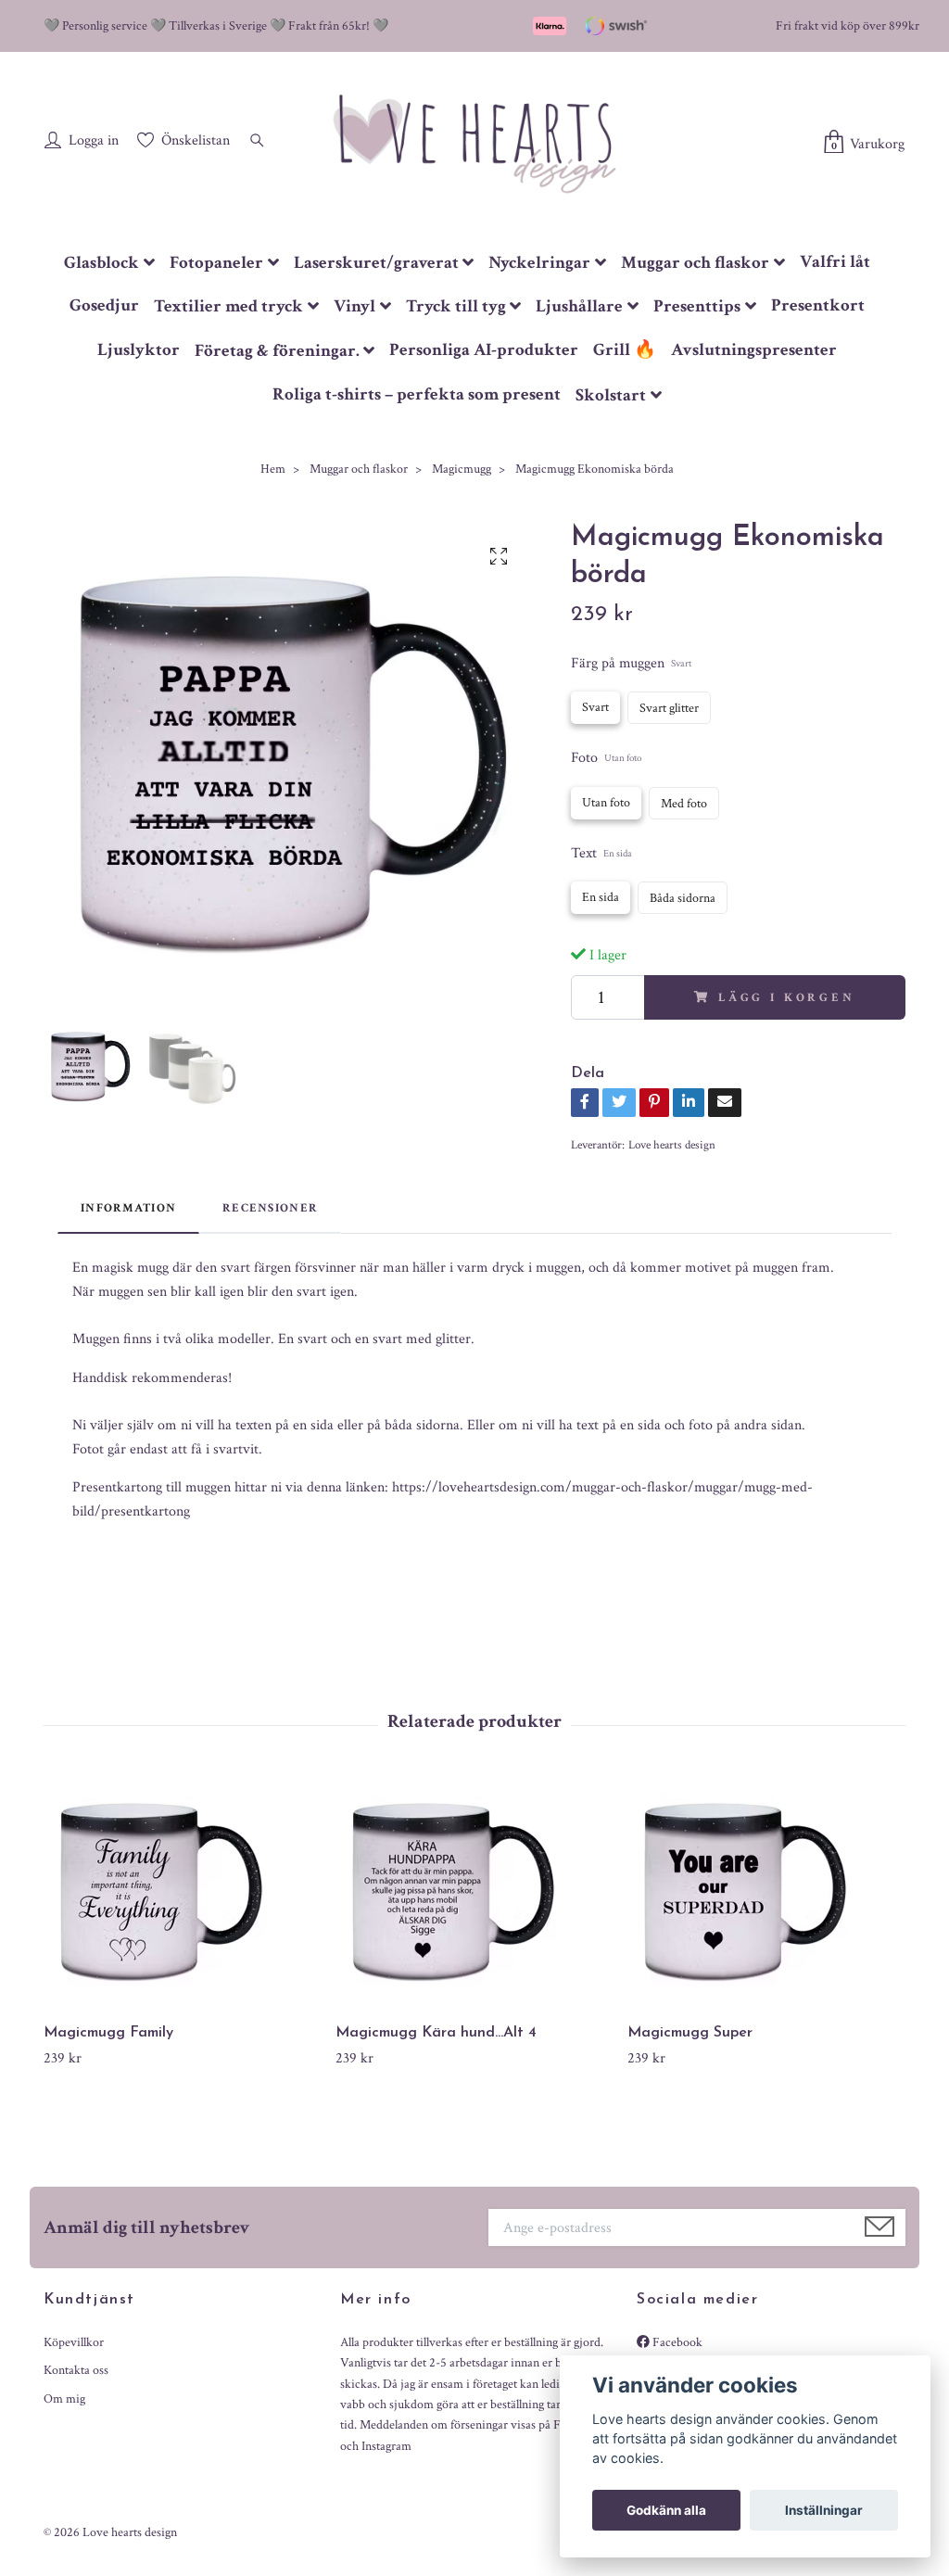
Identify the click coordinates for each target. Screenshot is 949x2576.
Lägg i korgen (787, 997)
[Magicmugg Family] (183, 1893)
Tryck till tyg (456, 306)
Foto (606, 758)
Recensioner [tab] (270, 1208)
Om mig (64, 2399)
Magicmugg (462, 469)
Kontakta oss (76, 2370)
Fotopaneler (216, 263)
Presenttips (697, 306)
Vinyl (354, 306)
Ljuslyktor (139, 350)
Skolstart (611, 395)
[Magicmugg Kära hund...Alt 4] (474, 1893)
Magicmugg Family (108, 2033)
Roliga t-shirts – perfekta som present (417, 394)
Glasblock (101, 263)
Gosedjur (104, 305)
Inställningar (824, 2510)
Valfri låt (835, 262)
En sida (601, 897)
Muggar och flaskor (695, 263)
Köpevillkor (74, 2342)
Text (601, 853)
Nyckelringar (539, 263)
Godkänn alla (666, 2510)
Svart (595, 707)
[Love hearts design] (474, 143)
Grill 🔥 (625, 350)
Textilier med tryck (228, 306)
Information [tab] (128, 1208)
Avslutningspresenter (754, 350)
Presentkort (818, 305)
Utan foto (606, 803)
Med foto (684, 804)
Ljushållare (579, 306)
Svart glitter (669, 708)
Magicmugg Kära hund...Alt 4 (436, 2033)
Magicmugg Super (690, 2033)
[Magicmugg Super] (766, 1893)
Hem (273, 469)
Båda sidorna (683, 898)
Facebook (676, 2342)
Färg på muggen (631, 663)
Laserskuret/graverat (376, 263)
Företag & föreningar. (277, 351)
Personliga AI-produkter (484, 350)
